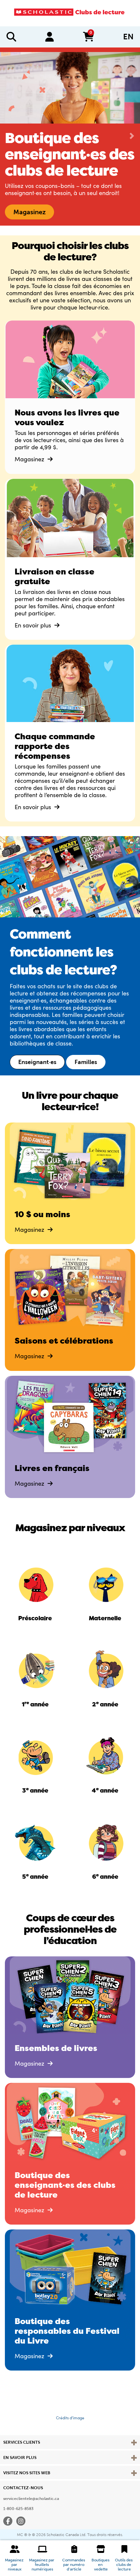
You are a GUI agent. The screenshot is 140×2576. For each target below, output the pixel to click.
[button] (15, 2558)
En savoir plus (34, 632)
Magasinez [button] (29, 219)
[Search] (11, 37)
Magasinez (30, 466)
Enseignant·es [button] (37, 1069)
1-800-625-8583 (18, 2516)
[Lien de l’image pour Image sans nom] (35, 1590)
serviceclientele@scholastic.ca (31, 2505)
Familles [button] (86, 1069)
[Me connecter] (49, 37)
